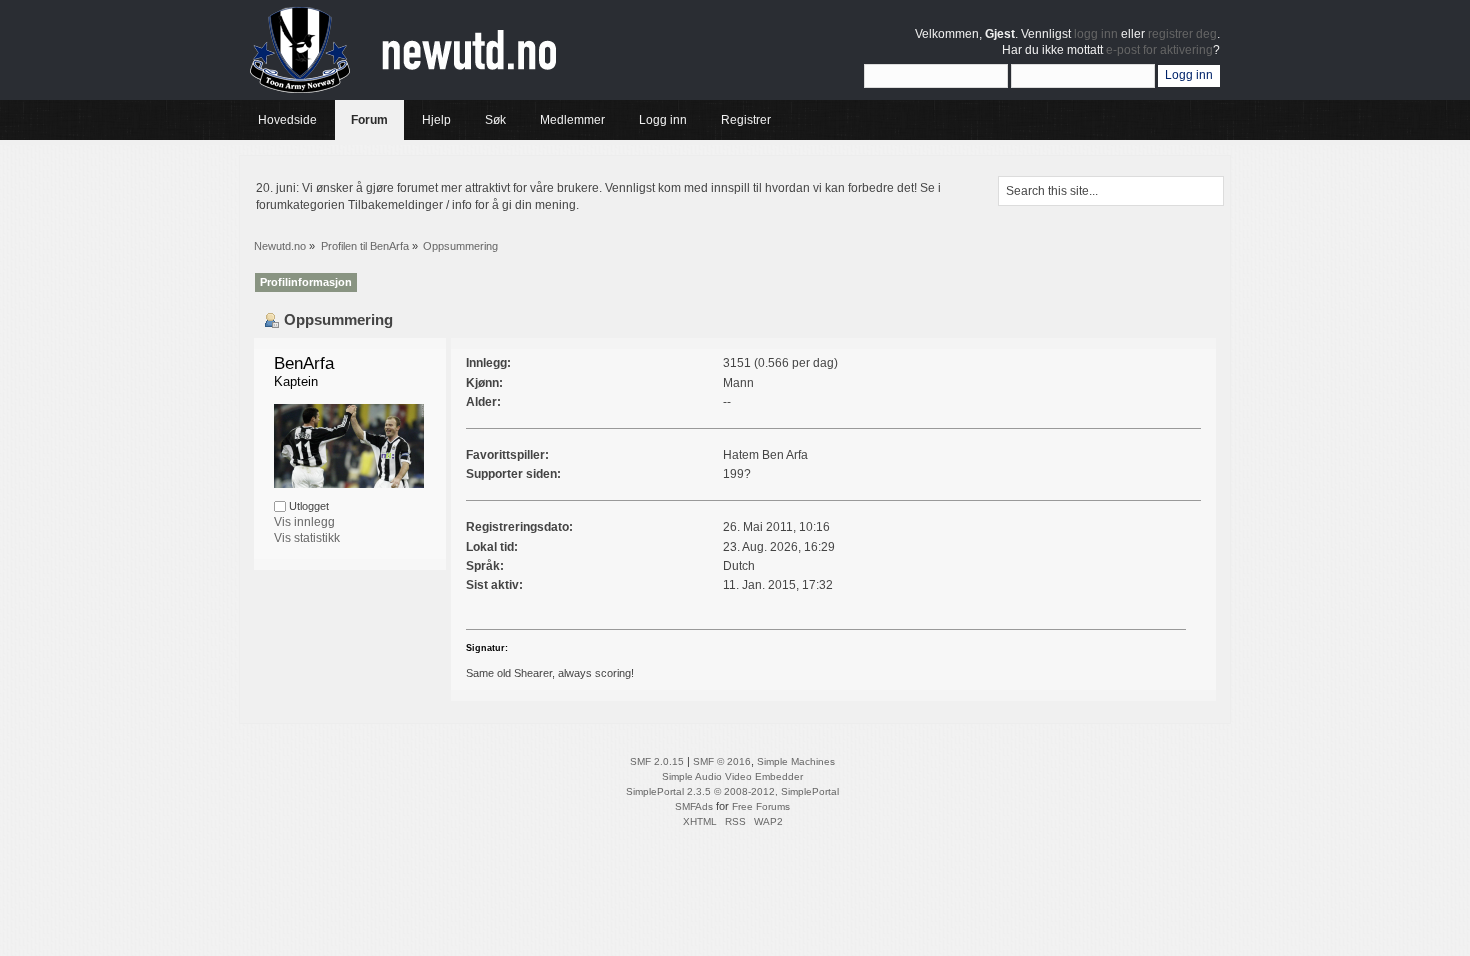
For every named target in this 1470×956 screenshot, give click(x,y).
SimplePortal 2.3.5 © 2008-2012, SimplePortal (732, 791)
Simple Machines (796, 761)
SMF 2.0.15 (657, 761)
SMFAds (694, 806)
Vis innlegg (304, 522)
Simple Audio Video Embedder (732, 776)
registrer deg (1182, 34)
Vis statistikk (307, 538)
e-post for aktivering (1159, 50)
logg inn (1096, 34)
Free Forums (761, 806)
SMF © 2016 (722, 761)
